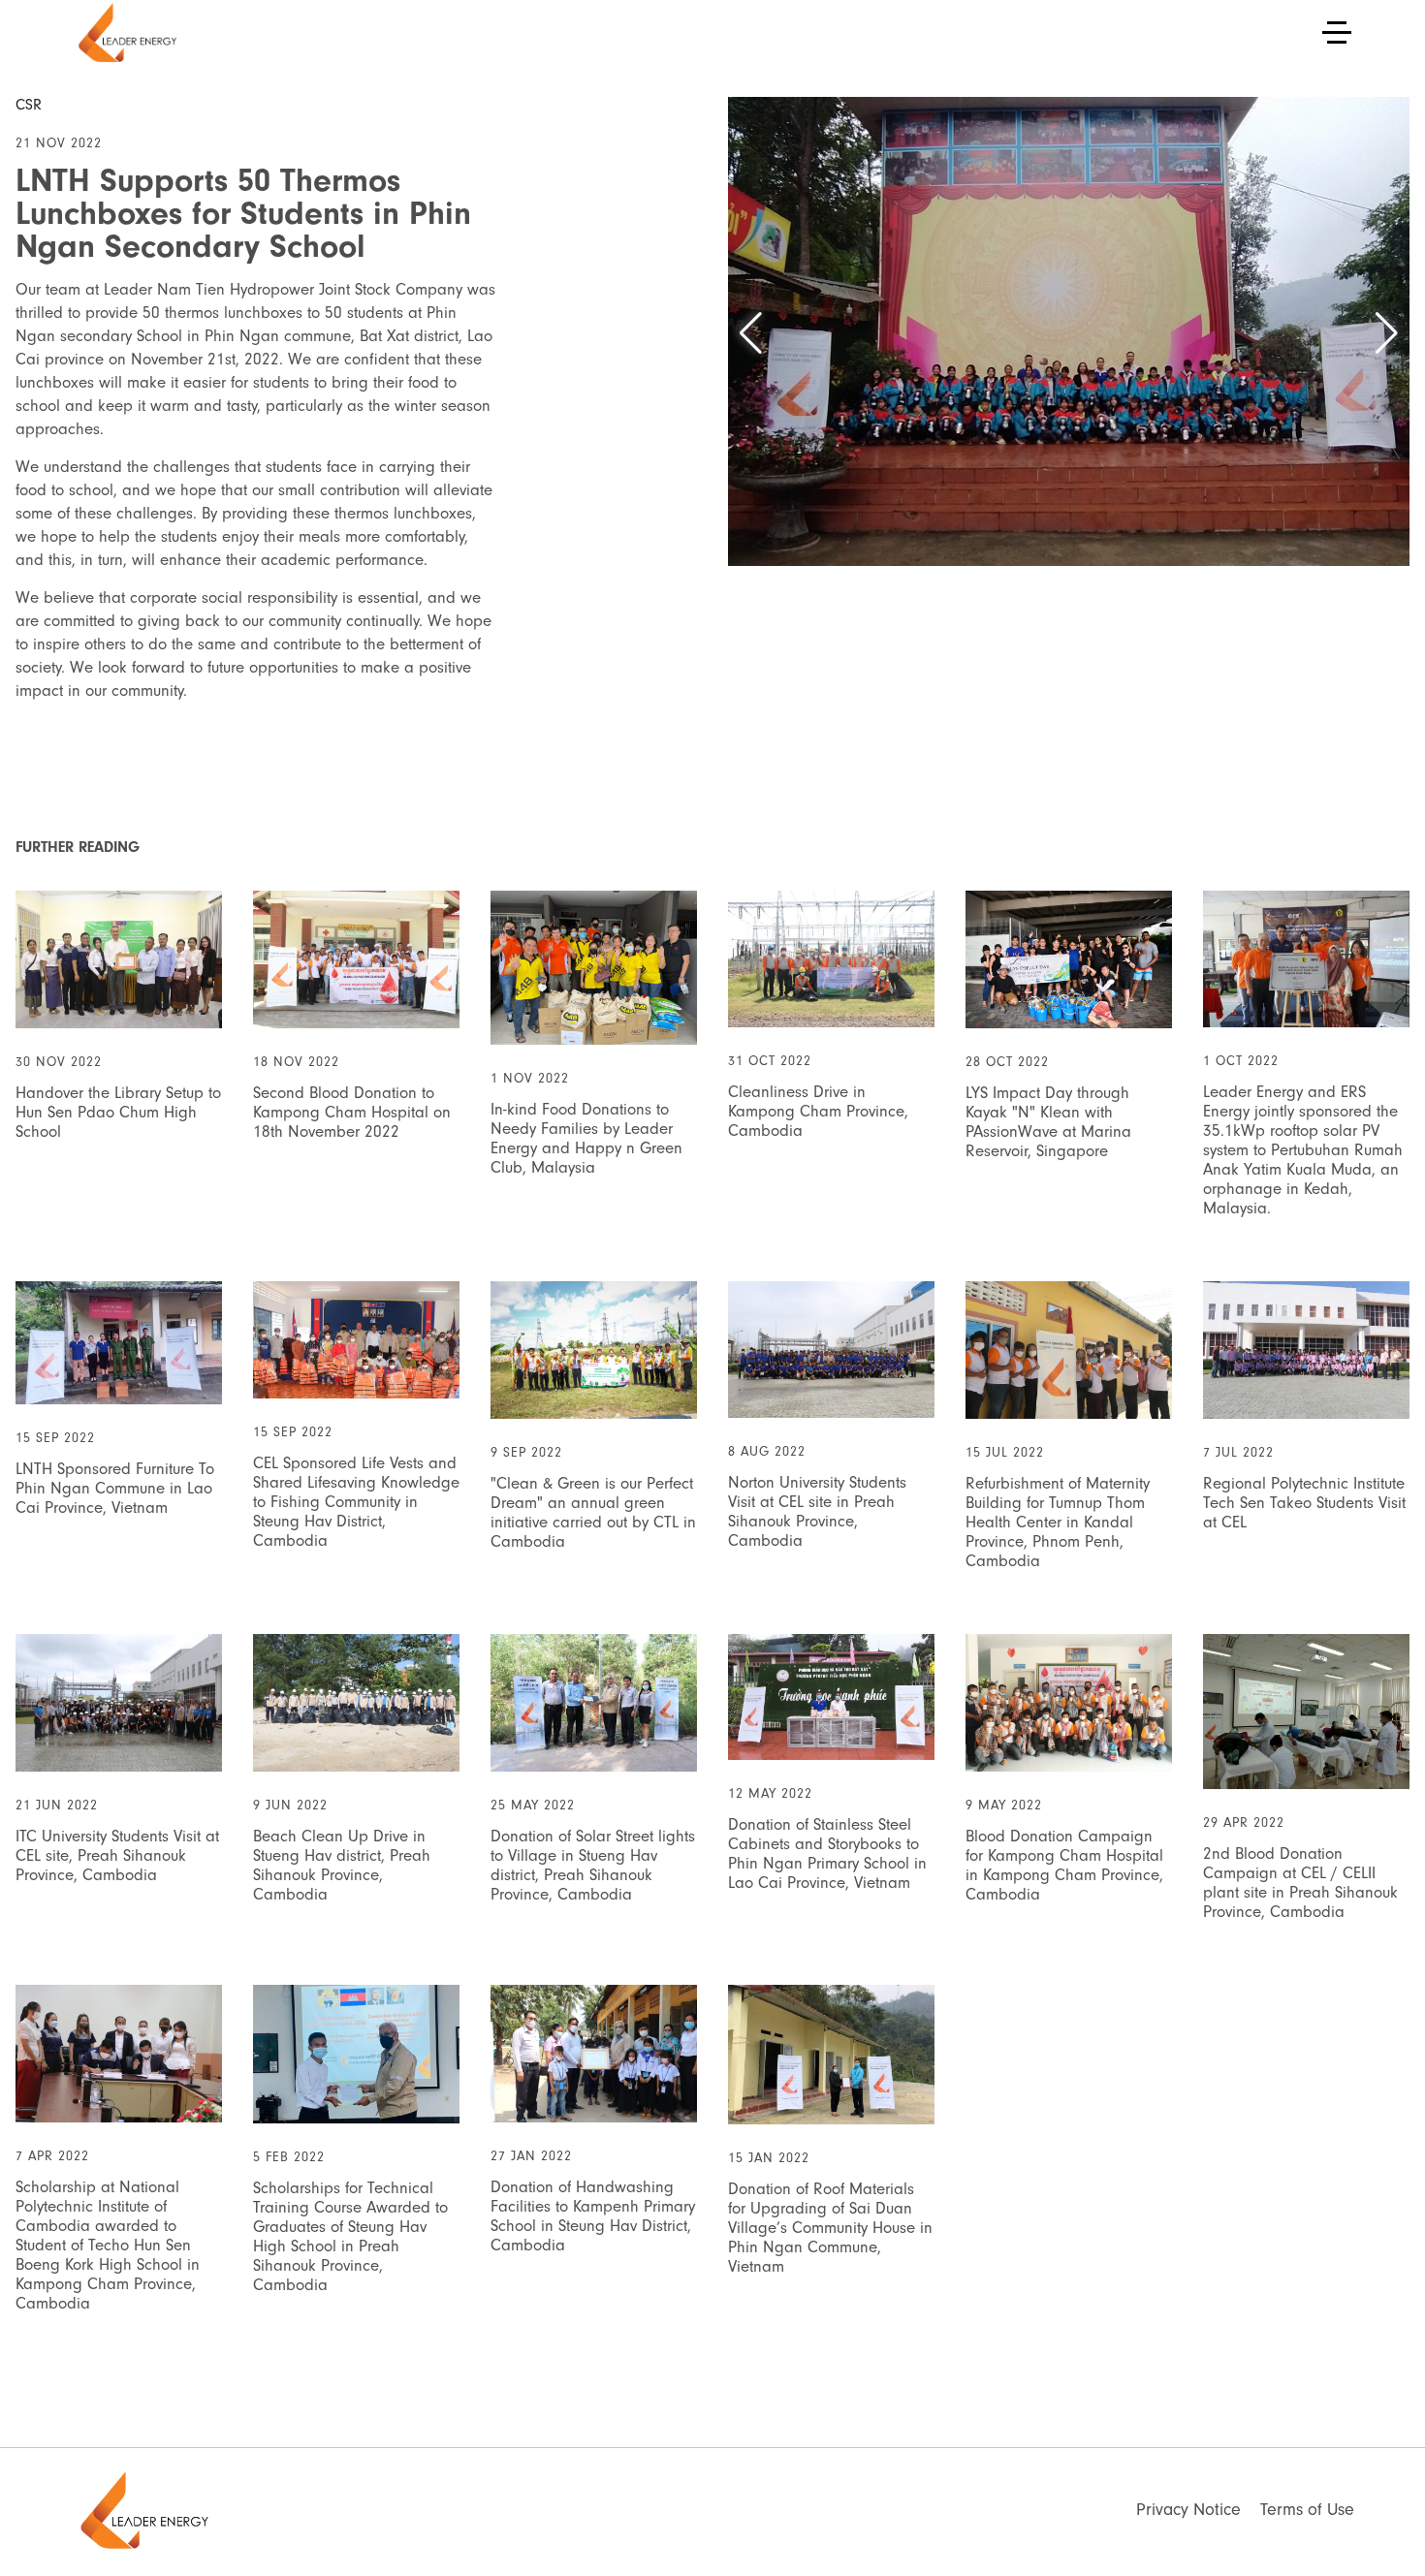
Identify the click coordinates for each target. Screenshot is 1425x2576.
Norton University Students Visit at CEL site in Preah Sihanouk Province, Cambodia (817, 1511)
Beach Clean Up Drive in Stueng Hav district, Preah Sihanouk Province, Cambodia (342, 1865)
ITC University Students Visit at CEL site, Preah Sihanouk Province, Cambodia (117, 1855)
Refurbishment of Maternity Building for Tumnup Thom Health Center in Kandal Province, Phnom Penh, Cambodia (1058, 1522)
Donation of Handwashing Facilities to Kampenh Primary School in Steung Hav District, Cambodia (593, 2216)
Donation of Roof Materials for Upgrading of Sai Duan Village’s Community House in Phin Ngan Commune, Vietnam (830, 2228)
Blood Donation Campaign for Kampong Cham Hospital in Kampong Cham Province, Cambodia (1064, 1865)
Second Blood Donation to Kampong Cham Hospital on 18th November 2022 (352, 1112)
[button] (751, 333)
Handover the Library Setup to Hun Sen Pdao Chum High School (118, 1112)
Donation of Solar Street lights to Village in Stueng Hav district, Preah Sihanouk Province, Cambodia (593, 1865)
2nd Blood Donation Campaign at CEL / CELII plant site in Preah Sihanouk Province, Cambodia (1300, 1883)
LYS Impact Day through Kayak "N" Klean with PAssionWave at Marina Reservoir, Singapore (1048, 1122)
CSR (29, 105)
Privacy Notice (1188, 2510)
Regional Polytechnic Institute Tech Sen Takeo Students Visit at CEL (1304, 1503)
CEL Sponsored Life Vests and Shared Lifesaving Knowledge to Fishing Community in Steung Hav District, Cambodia (356, 1502)
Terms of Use (1307, 2510)
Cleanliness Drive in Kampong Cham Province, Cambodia (818, 1111)
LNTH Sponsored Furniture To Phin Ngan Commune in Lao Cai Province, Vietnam (115, 1488)
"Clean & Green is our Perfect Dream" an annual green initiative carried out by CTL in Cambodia (593, 1512)
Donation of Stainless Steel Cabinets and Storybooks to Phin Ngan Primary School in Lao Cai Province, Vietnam (827, 1853)
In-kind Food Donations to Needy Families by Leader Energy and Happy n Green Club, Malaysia (586, 1138)
